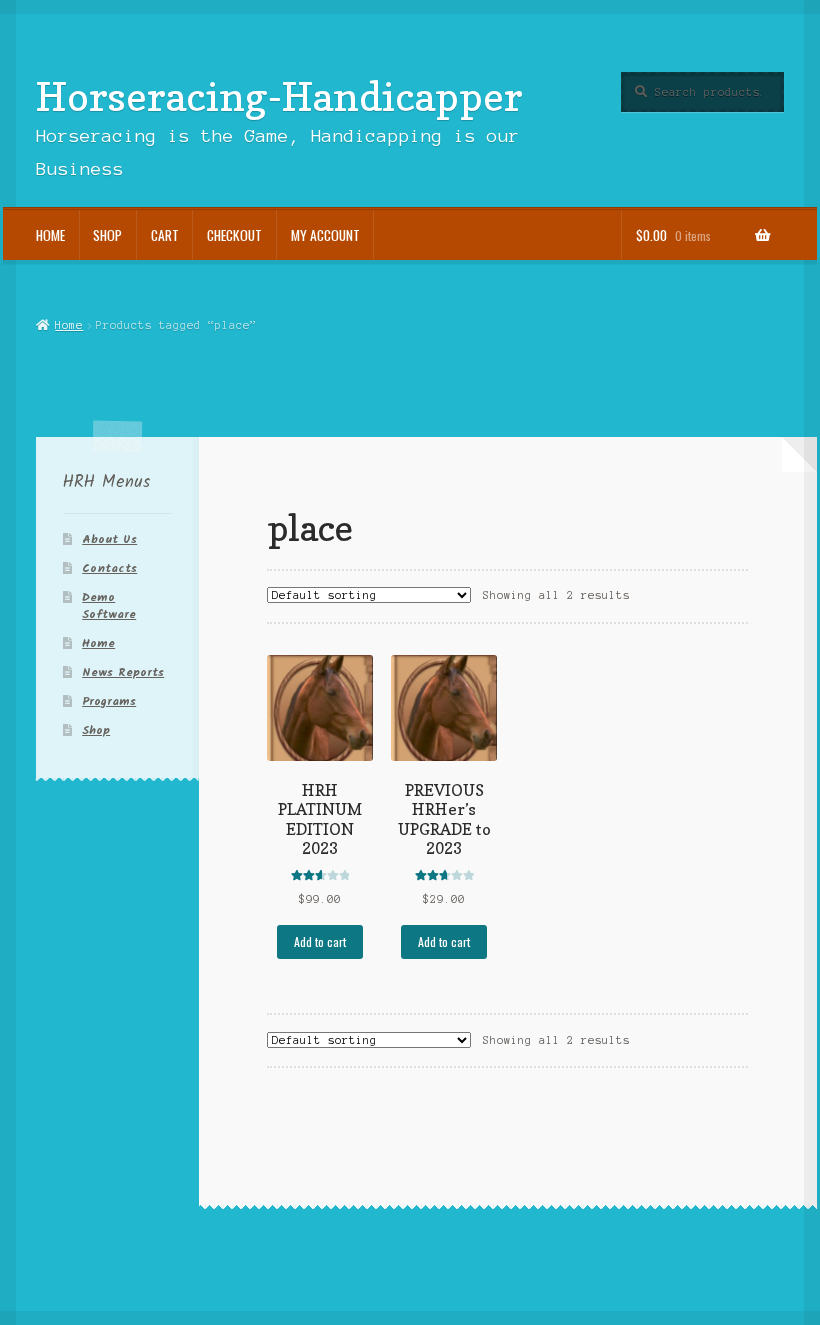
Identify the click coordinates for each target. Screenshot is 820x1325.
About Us (109, 539)
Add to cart (320, 941)
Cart (165, 235)
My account (325, 235)
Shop (107, 235)
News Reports (123, 672)
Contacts (109, 568)
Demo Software (109, 606)
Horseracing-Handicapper (279, 96)
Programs (109, 701)
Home (50, 235)
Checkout (234, 235)
